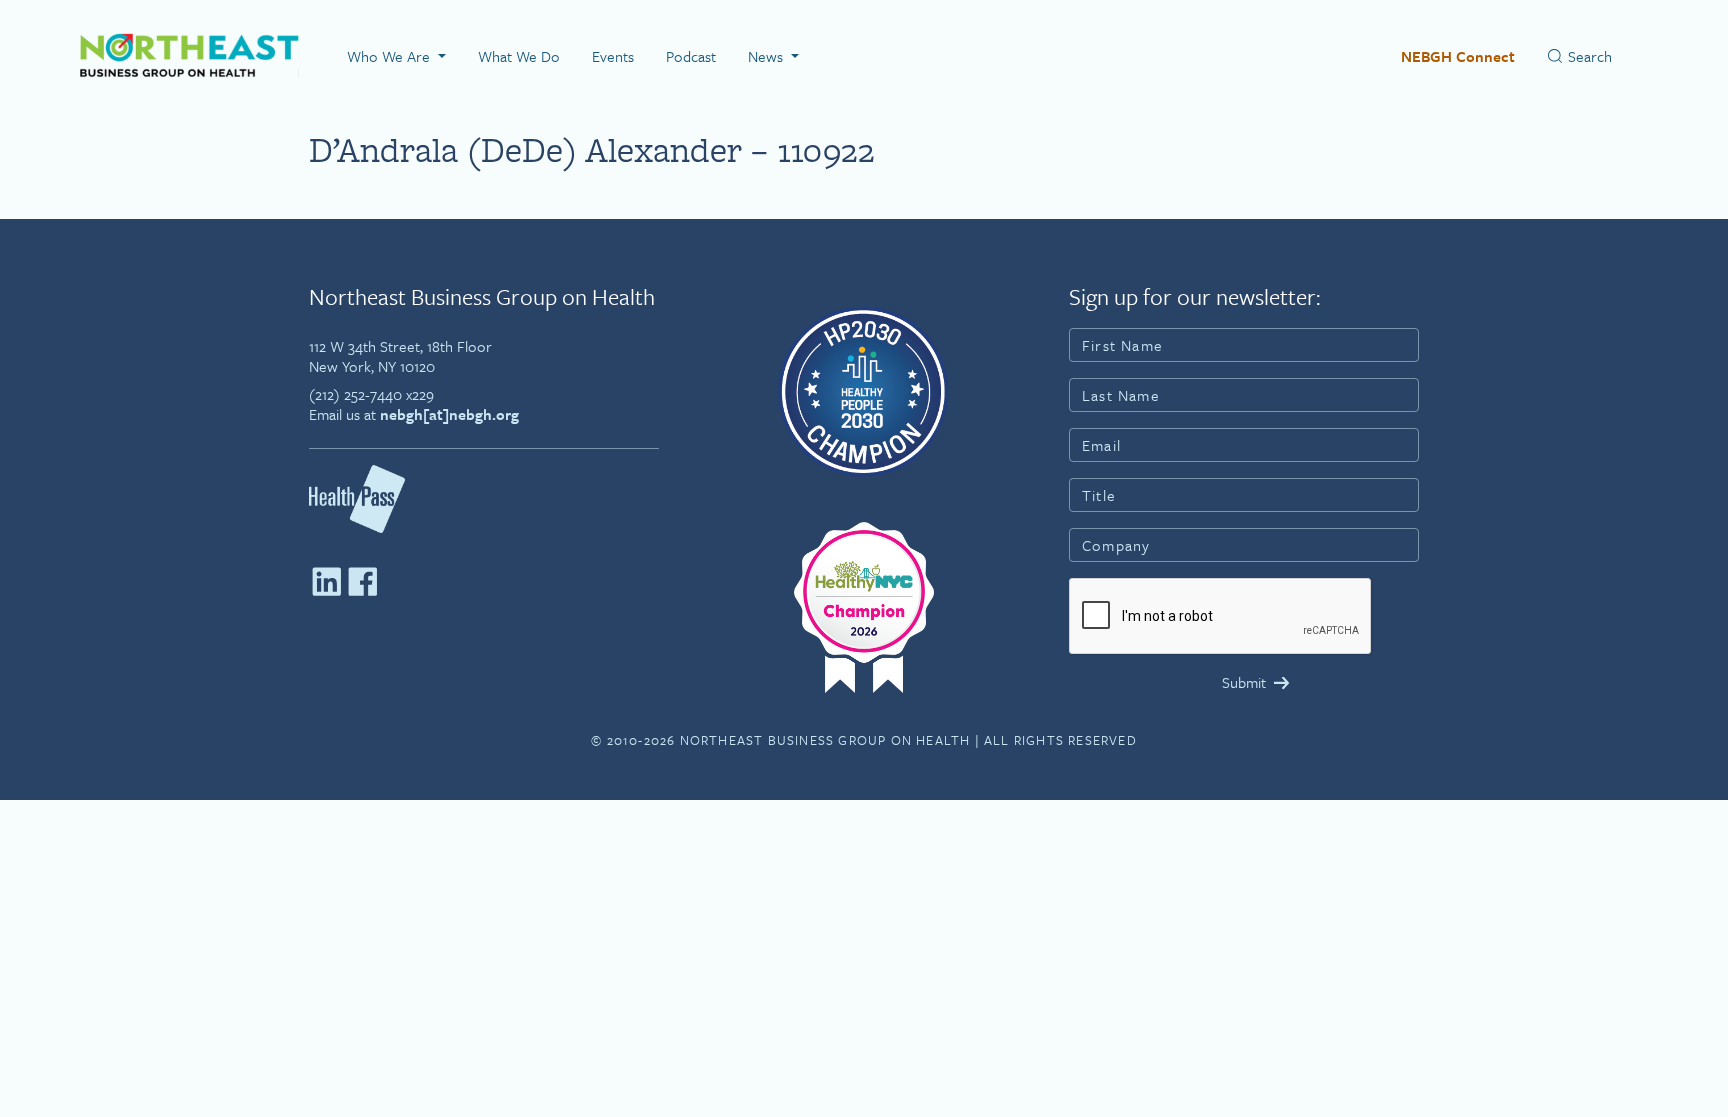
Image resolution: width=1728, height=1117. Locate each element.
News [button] (767, 56)
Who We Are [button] (390, 56)
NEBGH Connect (1458, 56)
